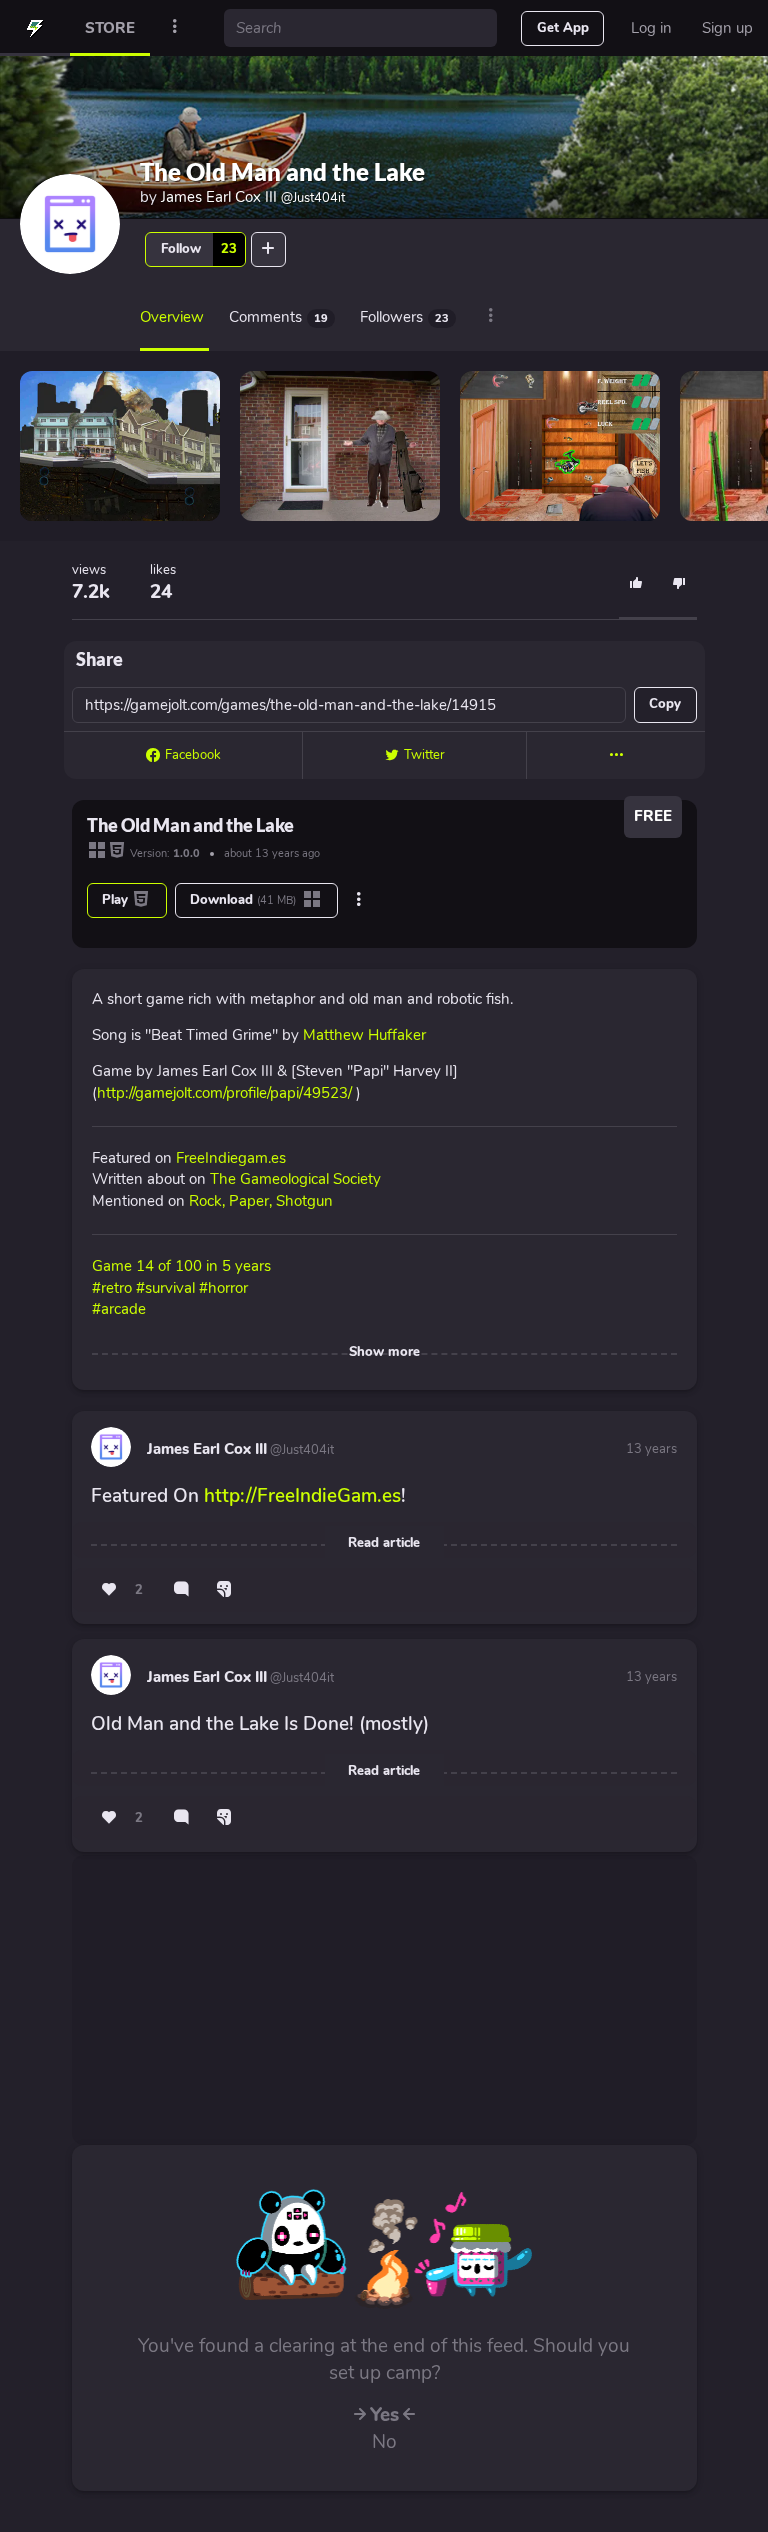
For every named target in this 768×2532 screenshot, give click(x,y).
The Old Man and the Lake (282, 171)
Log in (651, 28)
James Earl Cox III (253, 197)
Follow (199, 249)
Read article (384, 1543)
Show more (384, 1352)
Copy (665, 704)
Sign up (727, 28)
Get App (563, 28)
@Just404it (300, 1450)
